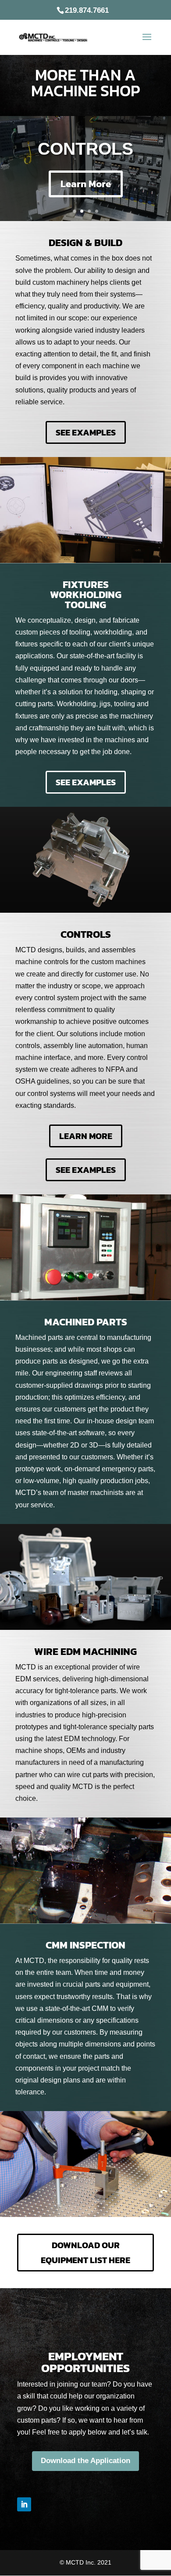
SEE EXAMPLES (86, 432)
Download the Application (85, 2461)
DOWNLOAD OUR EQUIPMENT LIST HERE (85, 2253)
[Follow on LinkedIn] (24, 2504)
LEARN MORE (86, 1136)
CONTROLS (85, 149)
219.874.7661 (87, 10)
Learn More (86, 184)
